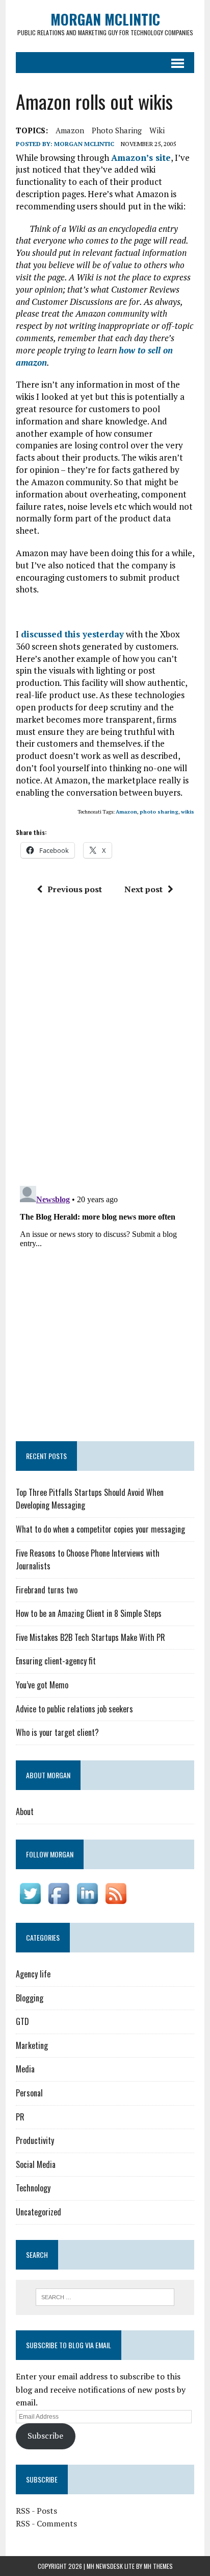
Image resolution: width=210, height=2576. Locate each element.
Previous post (75, 889)
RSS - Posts (36, 2511)
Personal (29, 2093)
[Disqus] (105, 1044)
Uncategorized (38, 2212)
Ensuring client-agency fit (56, 1661)
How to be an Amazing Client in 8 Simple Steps (89, 1613)
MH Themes (158, 2566)
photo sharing (117, 130)
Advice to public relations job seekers (74, 1709)
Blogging (30, 1998)
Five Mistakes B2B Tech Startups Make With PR (90, 1637)
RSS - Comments (46, 2523)
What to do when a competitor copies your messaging (100, 1529)
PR (20, 2117)
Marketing (32, 2045)
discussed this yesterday (72, 634)
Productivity (35, 2140)
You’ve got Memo (42, 1685)
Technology (33, 2188)
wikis (188, 812)
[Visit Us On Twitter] (30, 1900)
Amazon (70, 130)
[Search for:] (105, 2296)
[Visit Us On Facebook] (59, 1900)
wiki (157, 130)
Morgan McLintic (84, 144)
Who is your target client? (57, 1732)
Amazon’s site (141, 158)
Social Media (36, 2164)
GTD (22, 2021)
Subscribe (45, 2436)
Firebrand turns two (47, 1590)
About (25, 1811)
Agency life (33, 1974)
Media (25, 2069)
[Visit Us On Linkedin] (87, 1900)
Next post (143, 889)
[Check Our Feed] (116, 1900)
